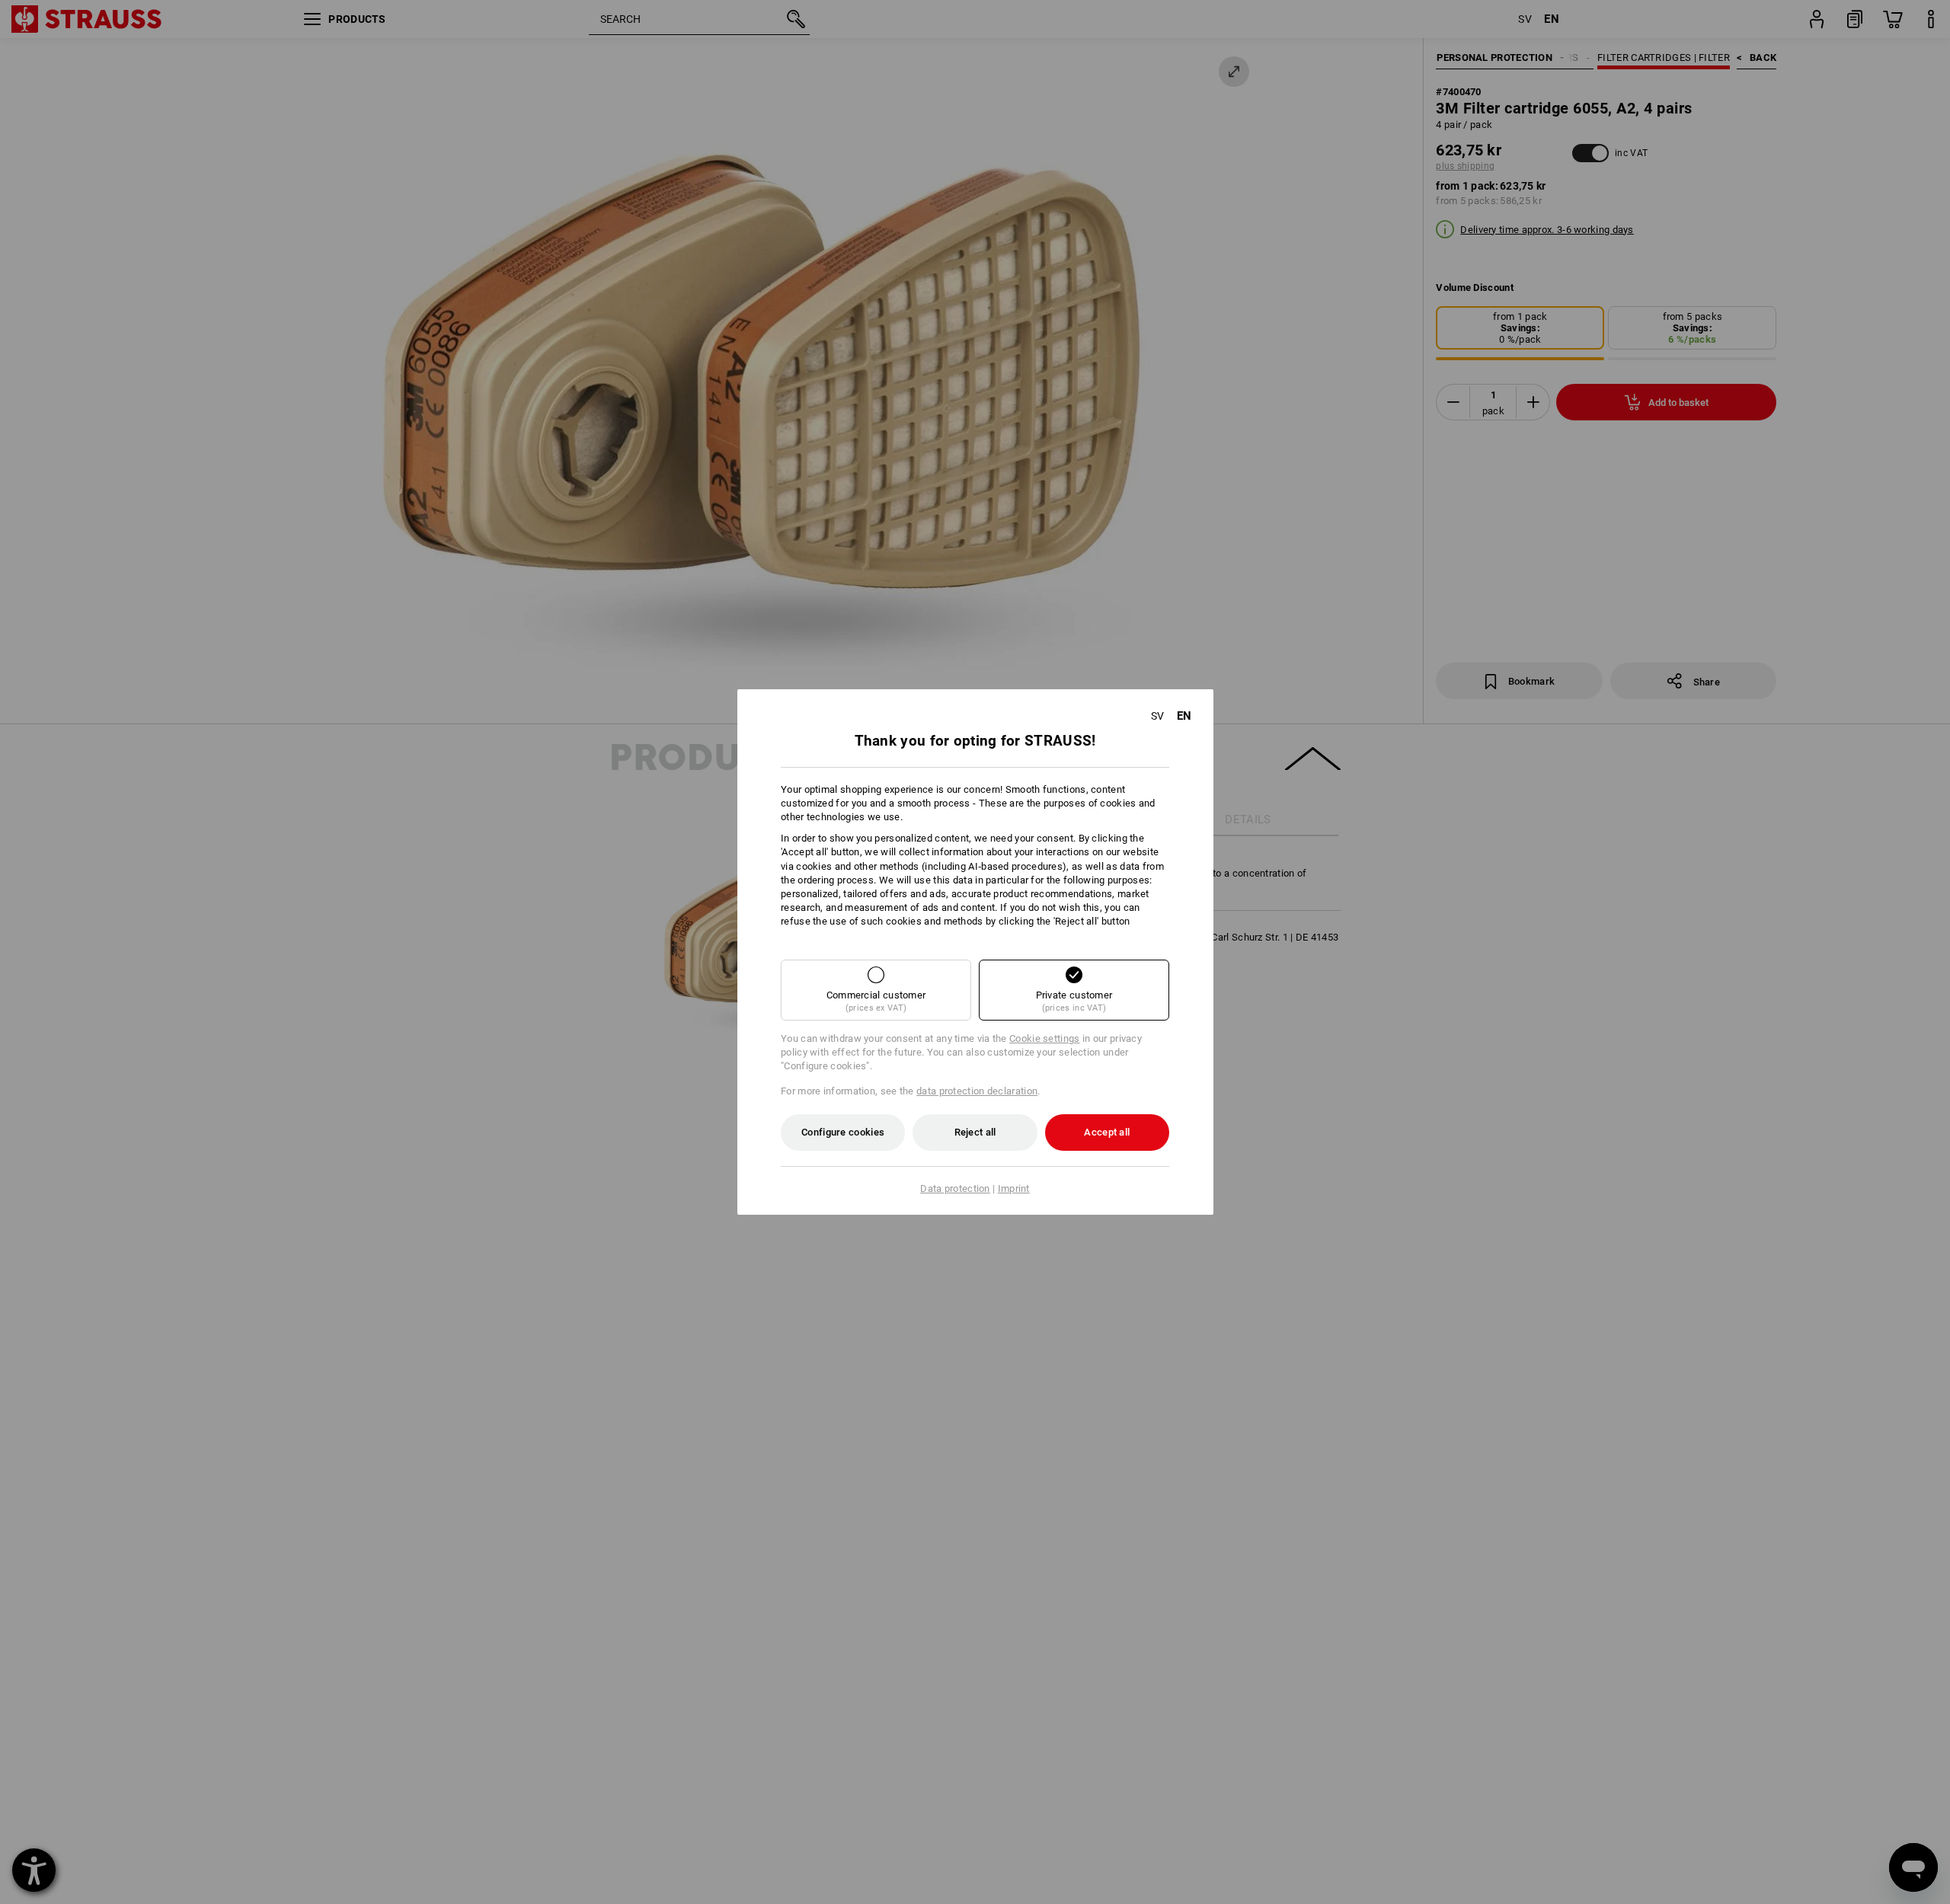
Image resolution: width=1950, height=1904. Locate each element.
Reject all (975, 1132)
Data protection (955, 1188)
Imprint (1014, 1188)
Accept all (1107, 1132)
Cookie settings (1045, 1038)
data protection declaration (977, 1091)
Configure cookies (843, 1132)
